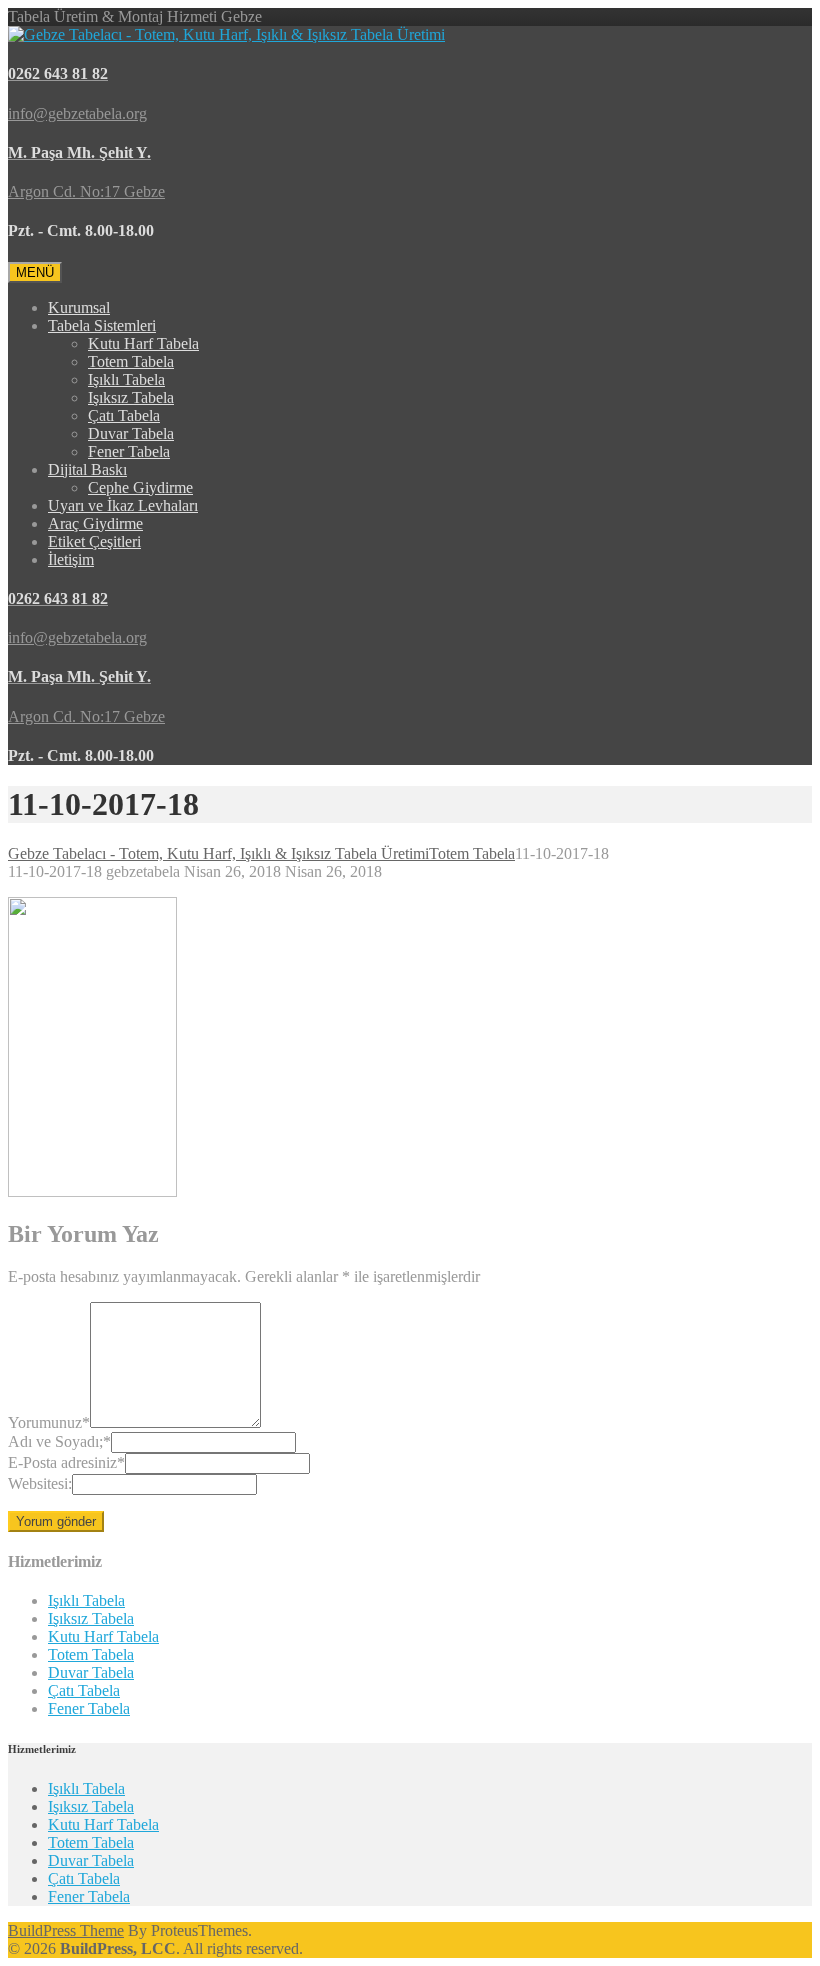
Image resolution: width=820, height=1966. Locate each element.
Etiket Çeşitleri (94, 541)
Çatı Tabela (124, 415)
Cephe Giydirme (140, 487)
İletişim (71, 559)
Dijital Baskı (87, 469)
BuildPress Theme (66, 1930)
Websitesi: (40, 1483)
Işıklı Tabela (126, 379)
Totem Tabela (131, 361)
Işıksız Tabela (131, 397)
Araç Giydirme (95, 523)
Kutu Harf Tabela (143, 343)
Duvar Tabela (131, 433)
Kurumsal (79, 307)
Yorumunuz (49, 1422)
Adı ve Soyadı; (59, 1441)
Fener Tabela (129, 451)
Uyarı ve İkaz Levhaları (123, 505)
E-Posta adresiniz (66, 1462)
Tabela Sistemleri (102, 325)
